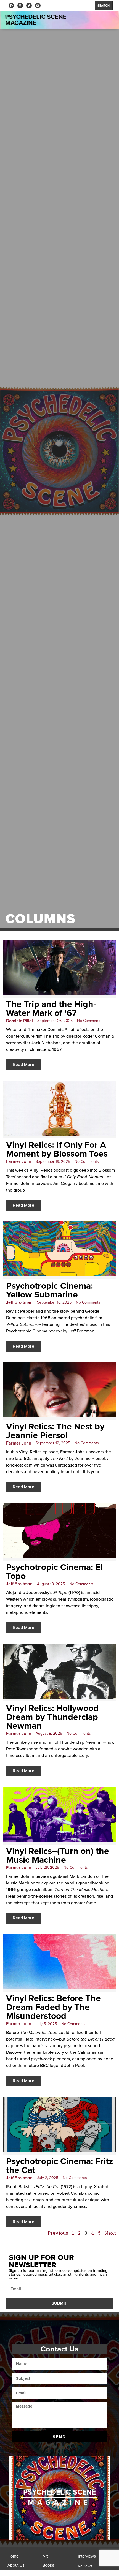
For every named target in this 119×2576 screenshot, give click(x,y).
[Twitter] (29, 6)
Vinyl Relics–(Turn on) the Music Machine (58, 1856)
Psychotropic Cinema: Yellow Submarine (50, 1290)
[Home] (24, 2558)
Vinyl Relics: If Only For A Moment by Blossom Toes (57, 1149)
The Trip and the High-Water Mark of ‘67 (51, 1009)
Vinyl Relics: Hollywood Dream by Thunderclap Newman (52, 1717)
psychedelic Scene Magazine (36, 20)
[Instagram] (20, 6)
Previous (58, 2233)
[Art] (59, 2558)
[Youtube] (38, 6)
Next (110, 2233)
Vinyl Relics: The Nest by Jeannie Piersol (55, 1431)
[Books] (59, 2567)
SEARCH (104, 6)
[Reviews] (94, 2568)
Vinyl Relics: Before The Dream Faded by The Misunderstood (53, 2007)
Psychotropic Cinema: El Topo (54, 1572)
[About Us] (24, 2567)
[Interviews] (94, 2558)
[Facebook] (11, 6)
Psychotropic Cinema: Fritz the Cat (59, 2166)
